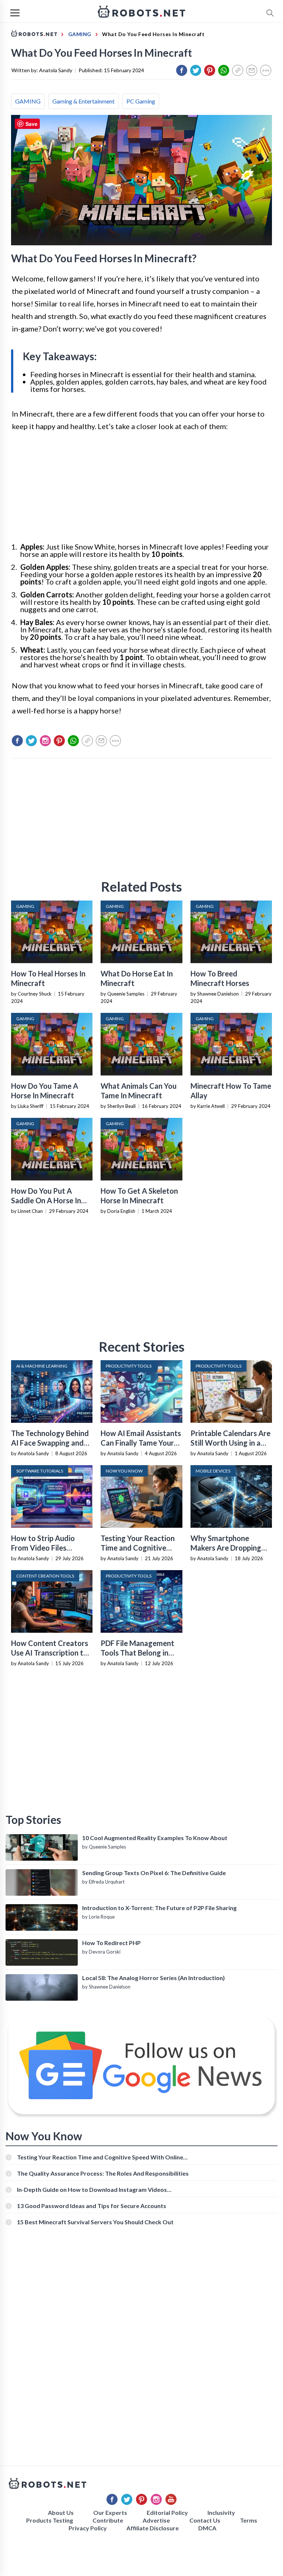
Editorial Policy (167, 2512)
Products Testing (50, 2520)
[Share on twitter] (196, 70)
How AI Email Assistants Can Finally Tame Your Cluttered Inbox (141, 1443)
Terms (249, 2520)
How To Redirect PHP (111, 1943)
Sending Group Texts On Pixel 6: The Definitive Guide (154, 1873)
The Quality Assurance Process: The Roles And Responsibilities (103, 2173)
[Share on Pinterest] (210, 70)
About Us (61, 2512)
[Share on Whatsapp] (224, 70)
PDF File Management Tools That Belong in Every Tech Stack (137, 1653)
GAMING (28, 101)
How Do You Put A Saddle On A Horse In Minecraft (46, 1200)
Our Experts (110, 2512)
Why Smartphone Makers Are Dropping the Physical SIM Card (227, 1548)
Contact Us (205, 2520)
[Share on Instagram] (45, 741)
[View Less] (266, 70)
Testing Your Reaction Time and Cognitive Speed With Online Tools (100, 2157)
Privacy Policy (88, 2528)
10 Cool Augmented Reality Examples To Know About (155, 1838)
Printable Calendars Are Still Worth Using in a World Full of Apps (230, 1443)
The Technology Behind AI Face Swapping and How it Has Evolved (50, 1443)
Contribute (108, 2520)
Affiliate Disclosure (153, 2528)
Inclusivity (221, 2512)
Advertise (156, 2520)
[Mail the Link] (252, 70)
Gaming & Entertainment (83, 101)
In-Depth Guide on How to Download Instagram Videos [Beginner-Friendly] (92, 2189)
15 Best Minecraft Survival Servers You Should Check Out (95, 2222)
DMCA (207, 2528)
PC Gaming (141, 101)
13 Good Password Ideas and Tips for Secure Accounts (92, 2206)
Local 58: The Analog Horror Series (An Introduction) (153, 1978)
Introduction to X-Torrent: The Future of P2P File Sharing (159, 1908)
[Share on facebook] (182, 70)
